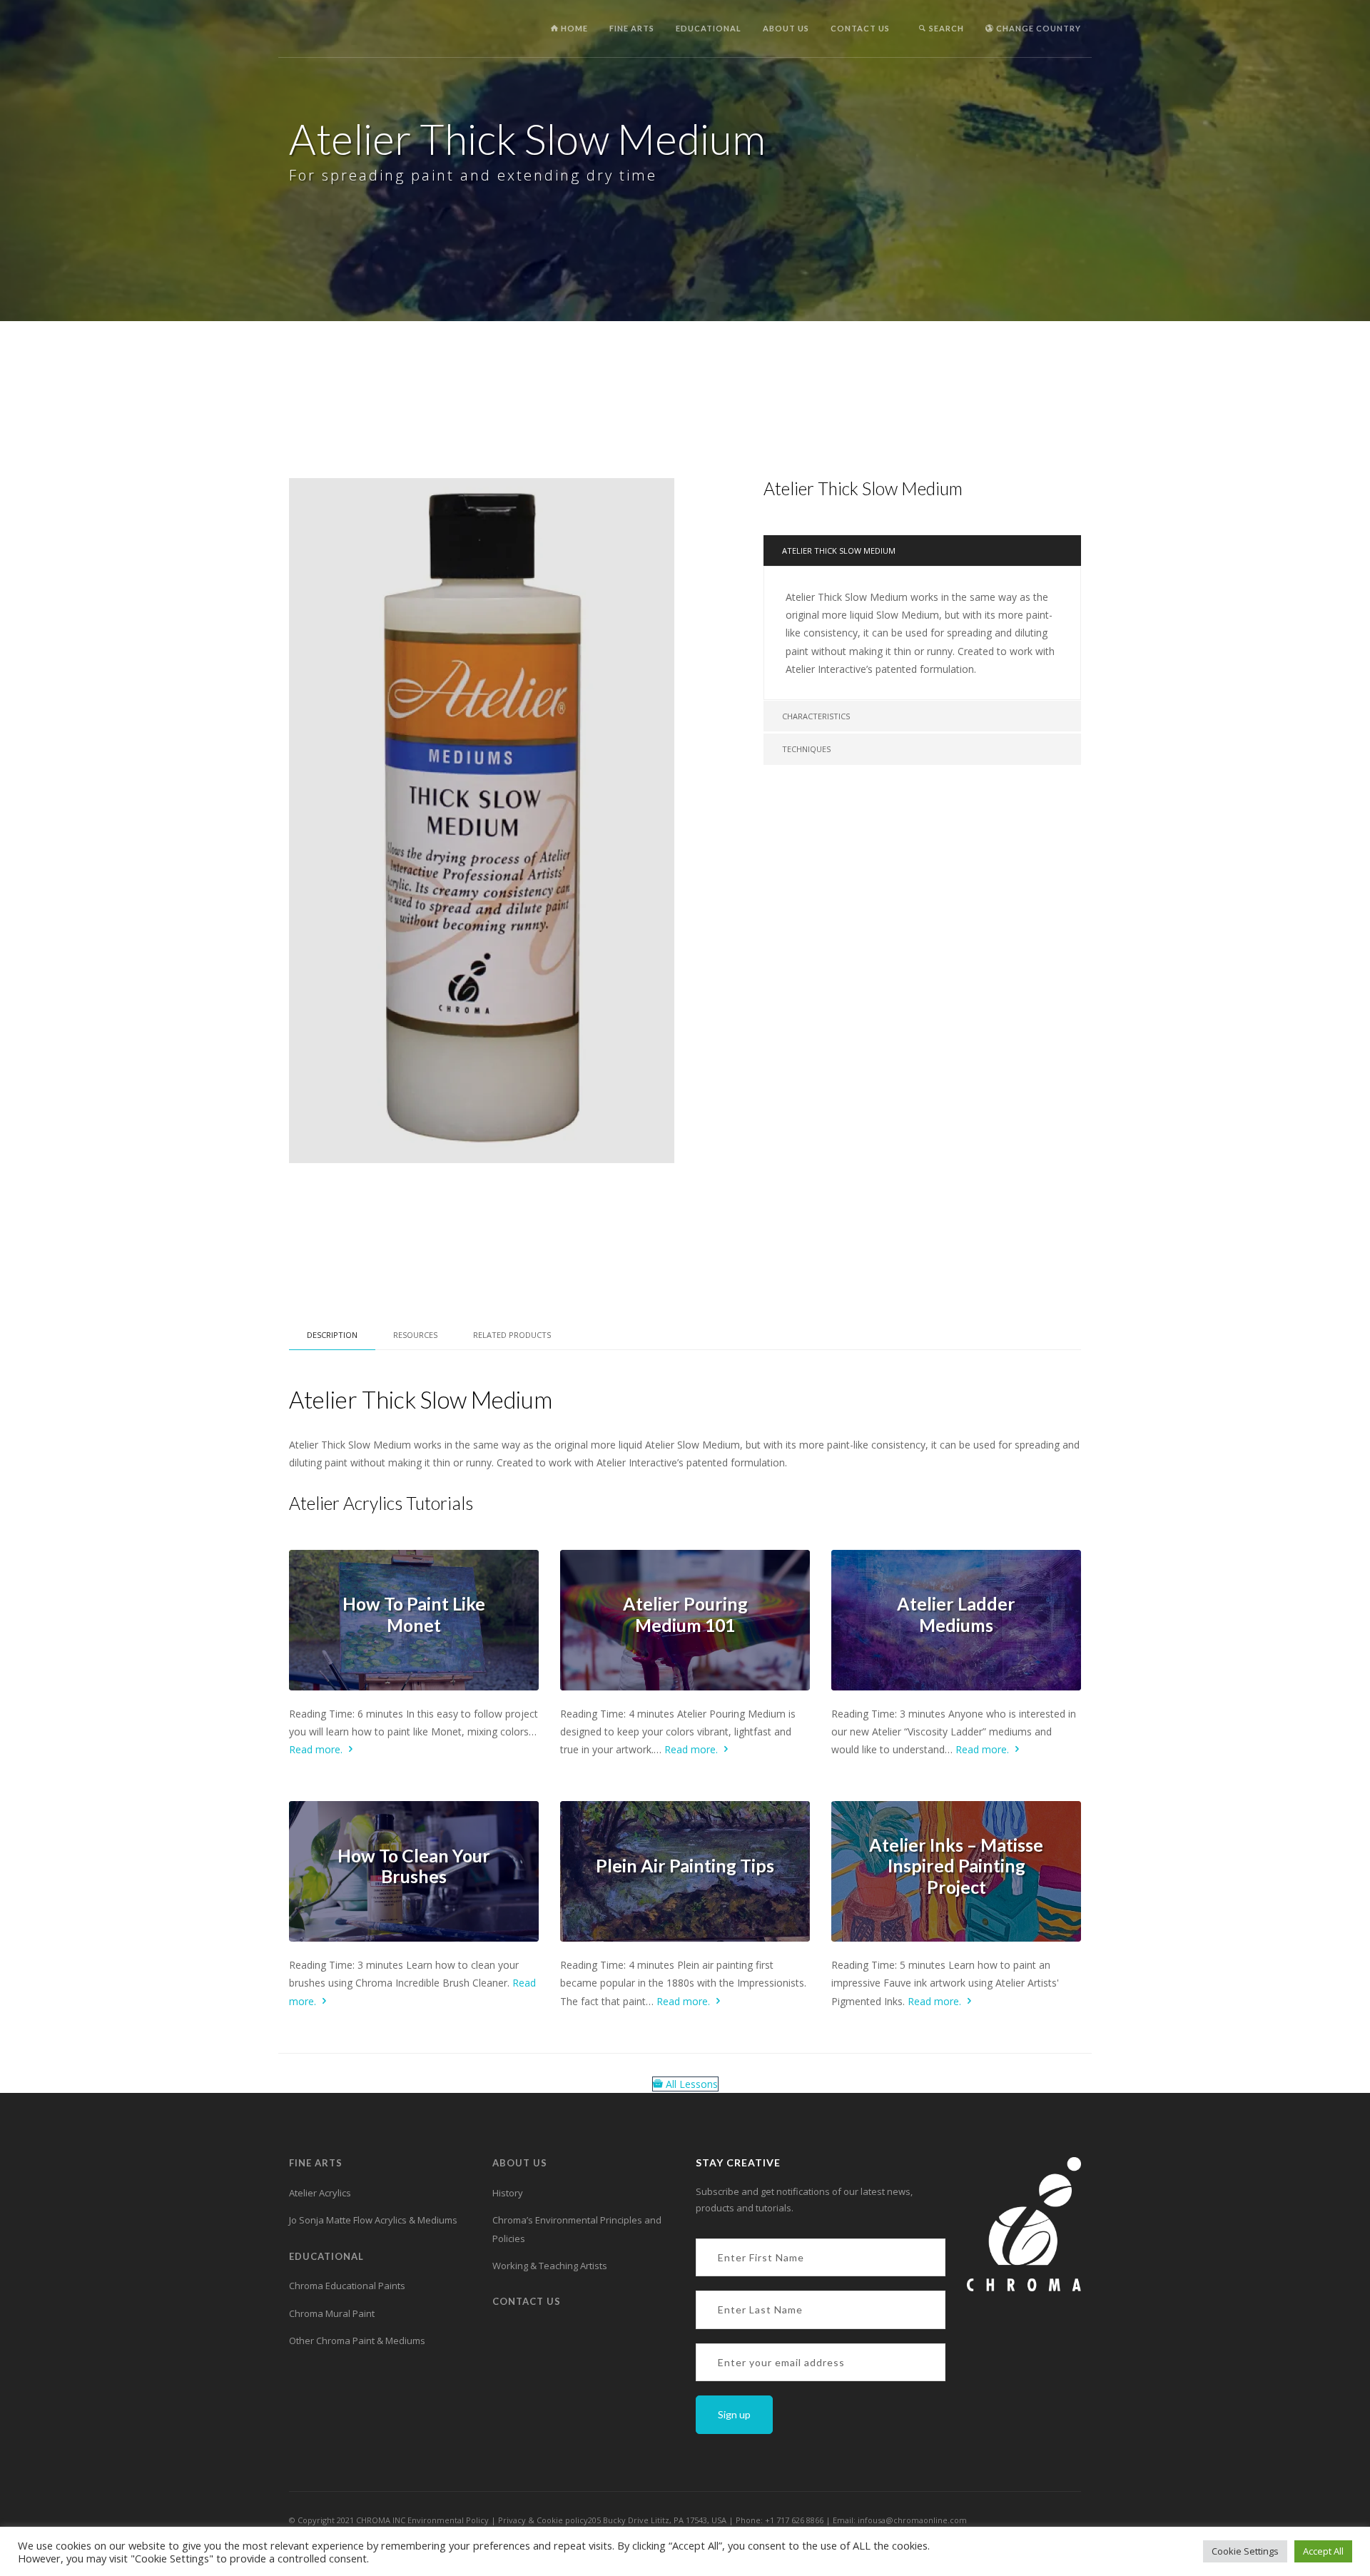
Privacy (513, 2520)
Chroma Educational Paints (347, 2286)
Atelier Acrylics (320, 2193)
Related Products (512, 1335)
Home (573, 28)
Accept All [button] (1323, 2551)
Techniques (806, 749)
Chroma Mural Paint (332, 2313)
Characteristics (816, 716)
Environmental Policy (448, 2520)
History (508, 2193)
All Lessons (690, 2084)
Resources (415, 1335)
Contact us (860, 28)
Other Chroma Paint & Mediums (357, 2341)
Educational (709, 28)
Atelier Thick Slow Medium (839, 551)
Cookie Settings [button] (1245, 2551)
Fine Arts (632, 28)
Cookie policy (562, 2520)
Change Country (1037, 28)
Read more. (317, 1749)
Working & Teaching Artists (550, 2266)
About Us (786, 28)
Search (945, 28)
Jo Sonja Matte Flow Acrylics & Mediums (373, 2220)
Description (332, 1335)
